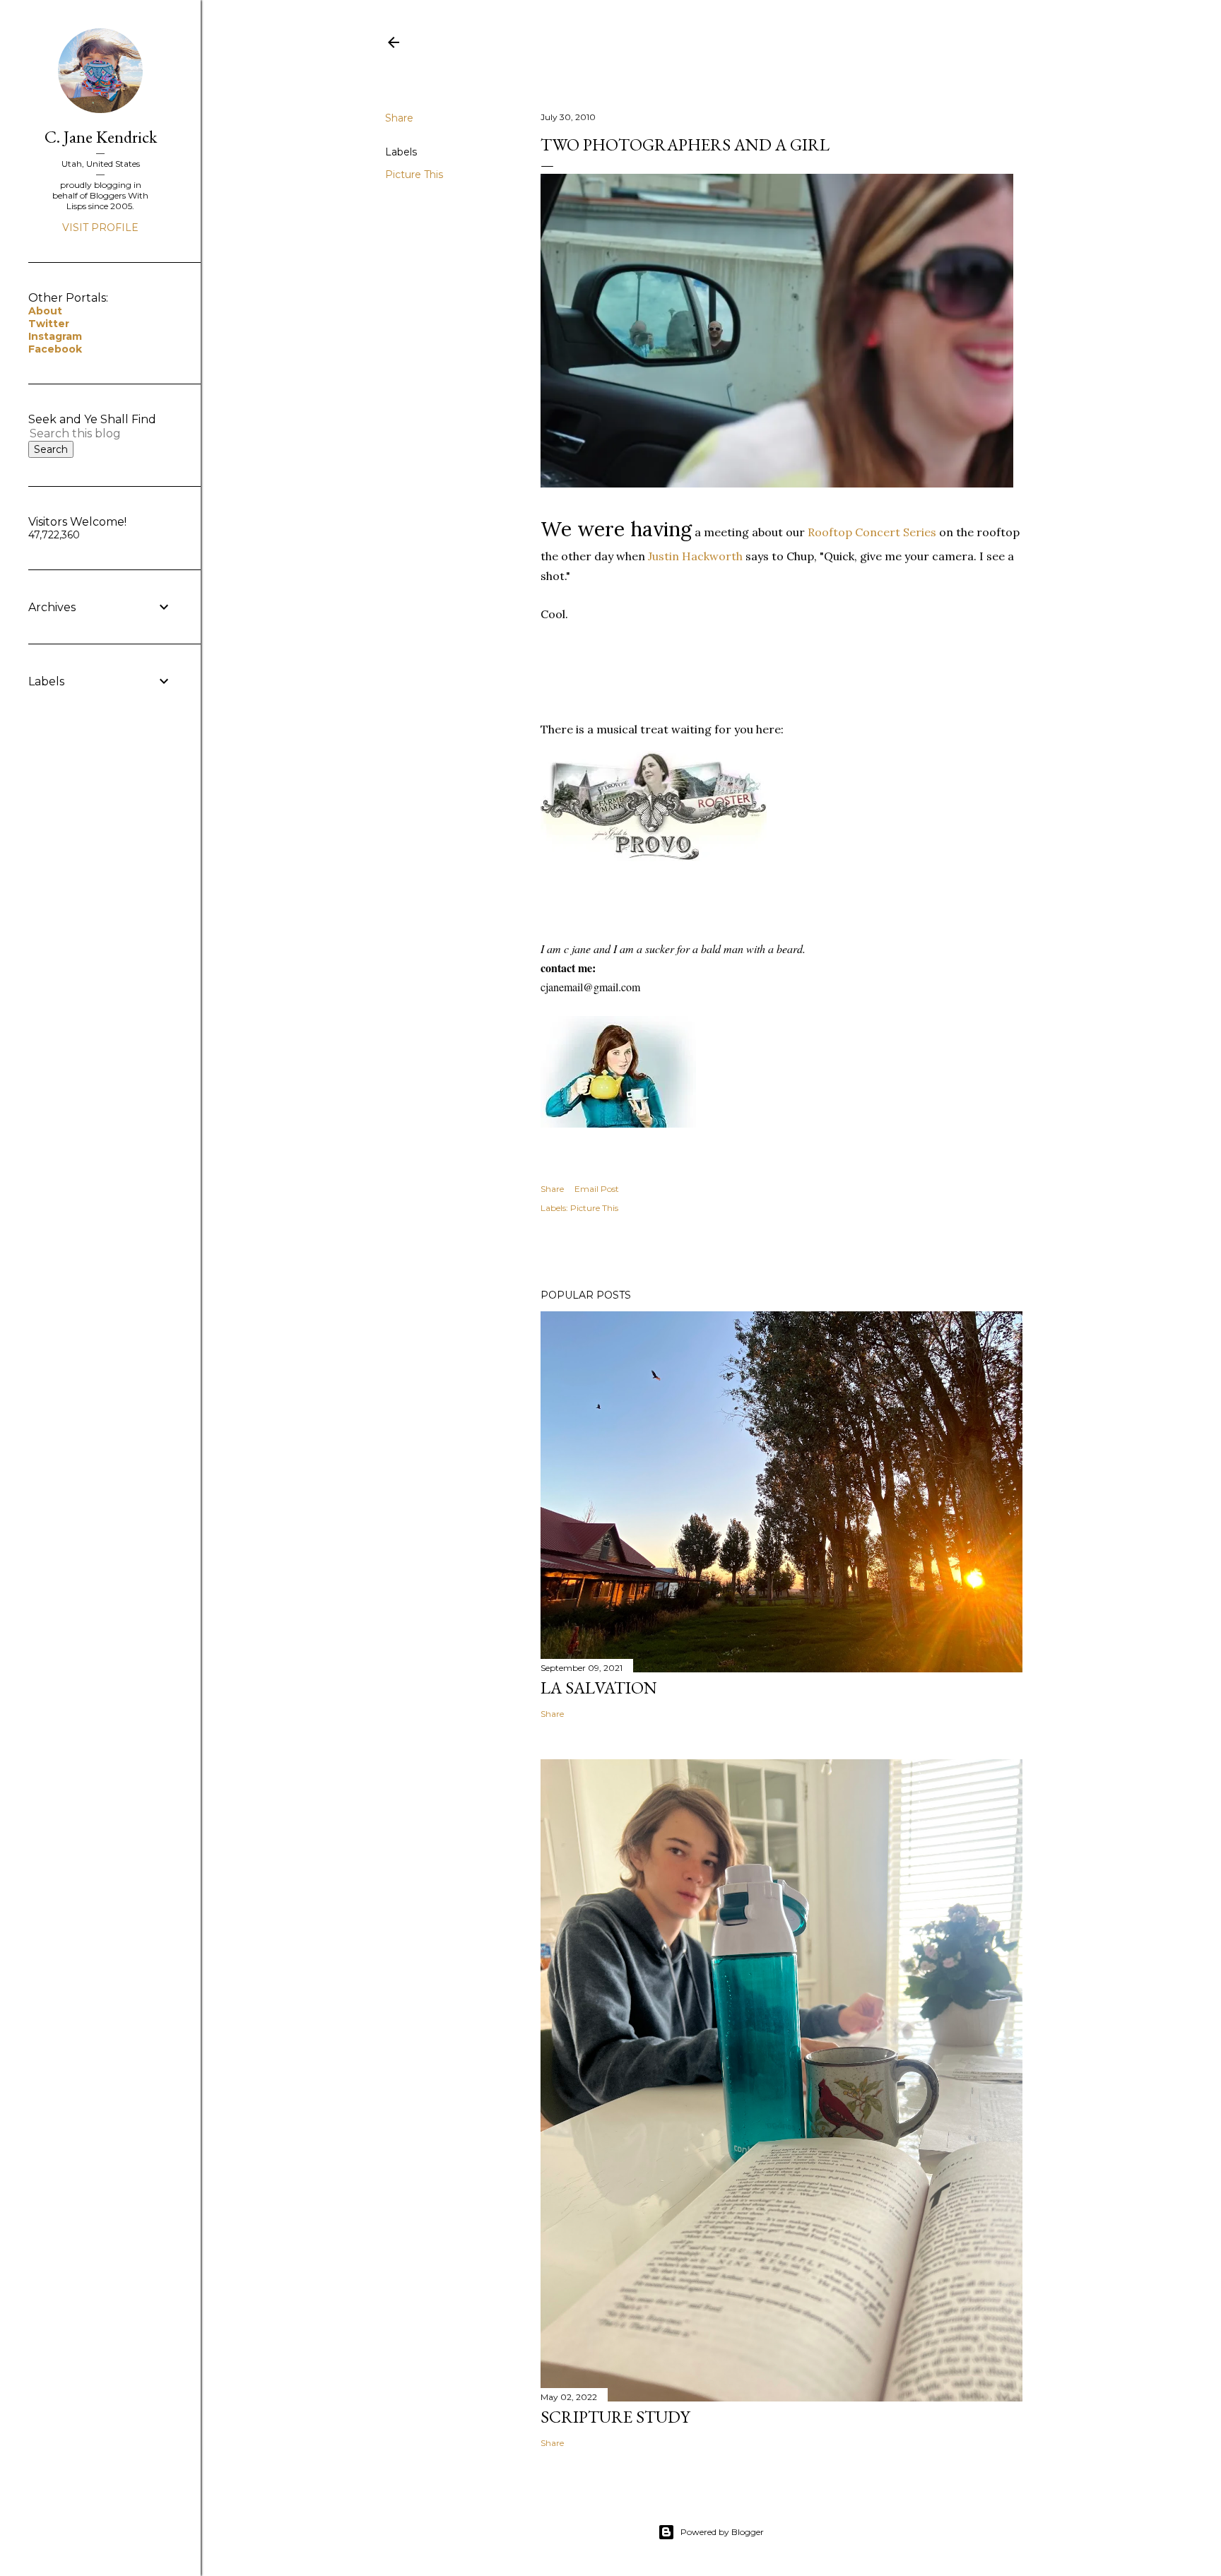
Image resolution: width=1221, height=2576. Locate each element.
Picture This (414, 175)
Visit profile (100, 228)
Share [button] (399, 118)
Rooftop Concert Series (872, 532)
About (45, 311)
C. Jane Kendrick (101, 137)
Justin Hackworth (695, 556)
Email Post (597, 1189)
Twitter (49, 324)
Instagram (55, 336)
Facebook (55, 349)
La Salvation (599, 1688)
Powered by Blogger (722, 2532)
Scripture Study (615, 2417)
